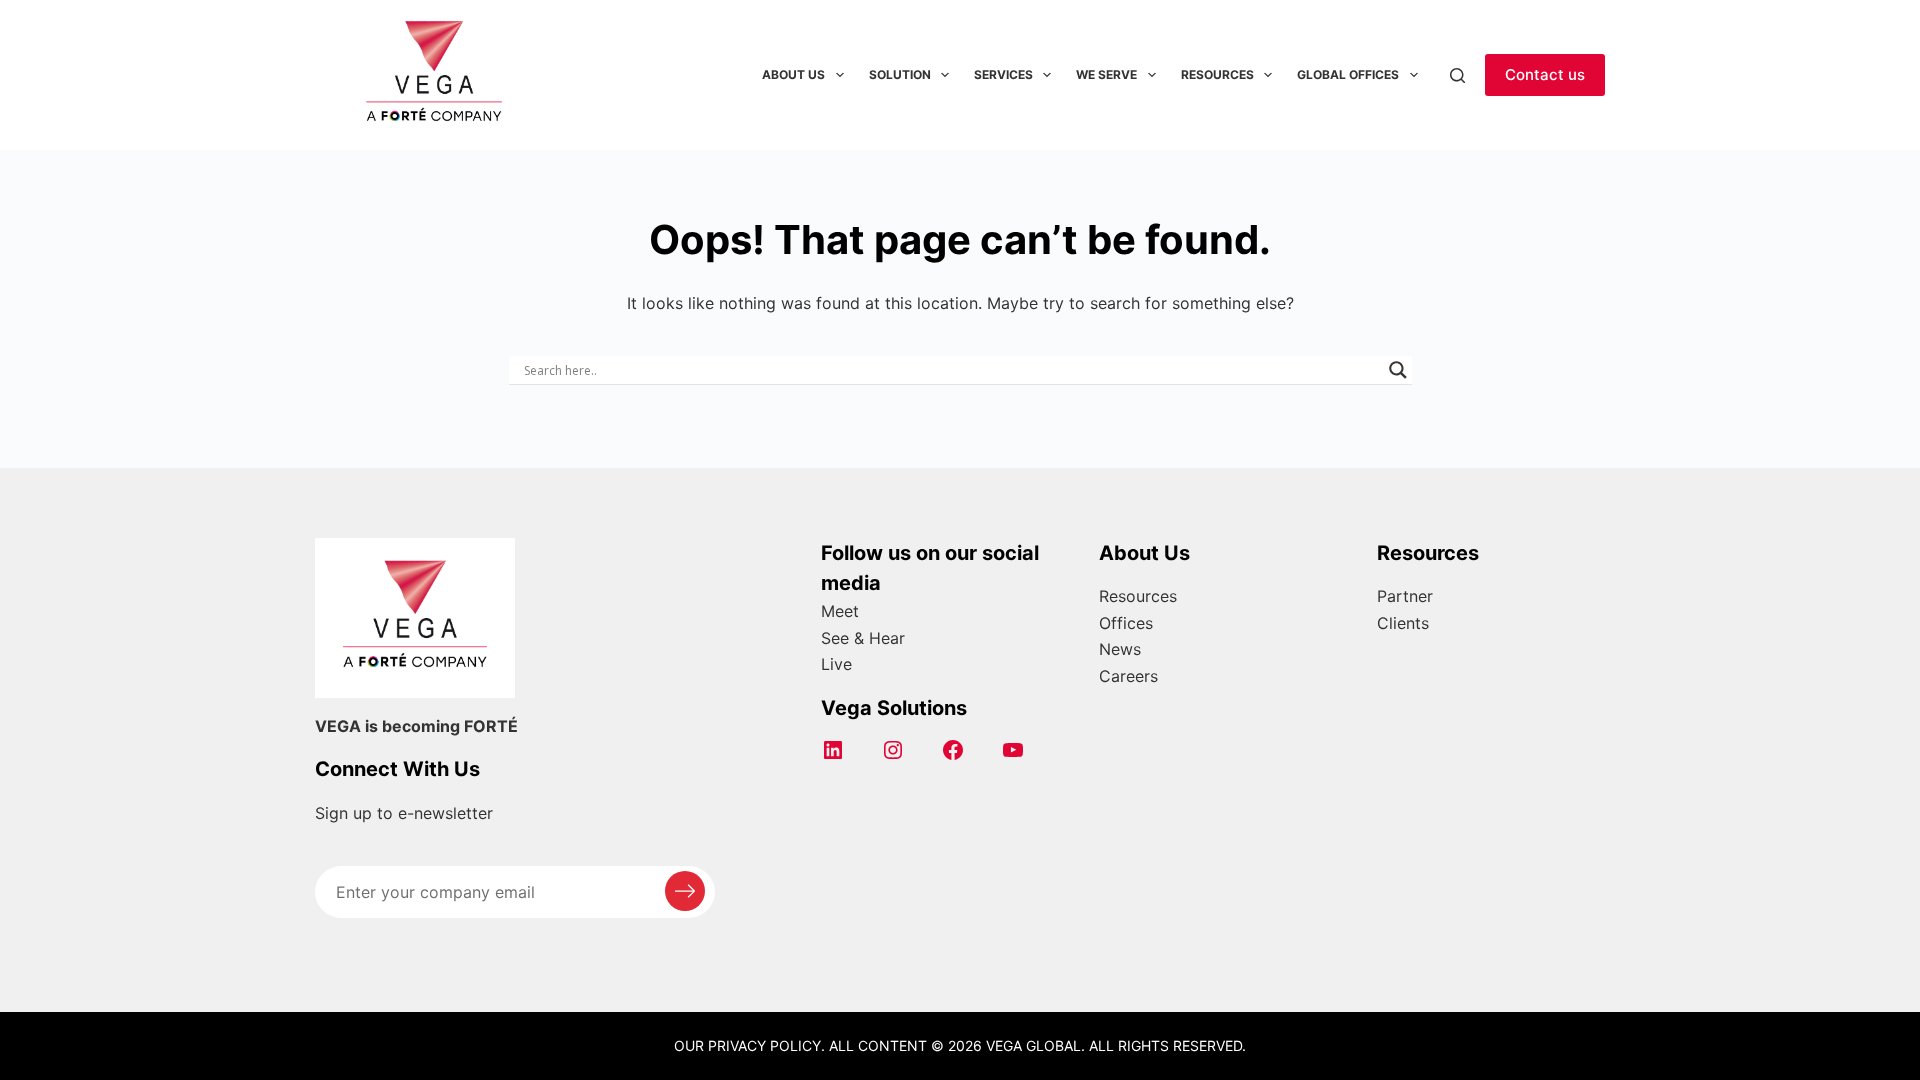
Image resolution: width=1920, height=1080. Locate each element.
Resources (1217, 74)
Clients (1403, 623)
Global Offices (1348, 74)
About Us (793, 74)
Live (836, 664)
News (1120, 649)
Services (1003, 74)
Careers (1128, 676)
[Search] (1457, 75)
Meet (840, 611)
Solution (900, 74)
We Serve (1106, 74)
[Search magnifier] (1398, 370)
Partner (1405, 596)
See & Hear (863, 638)
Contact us (1545, 74)
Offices (1126, 623)
